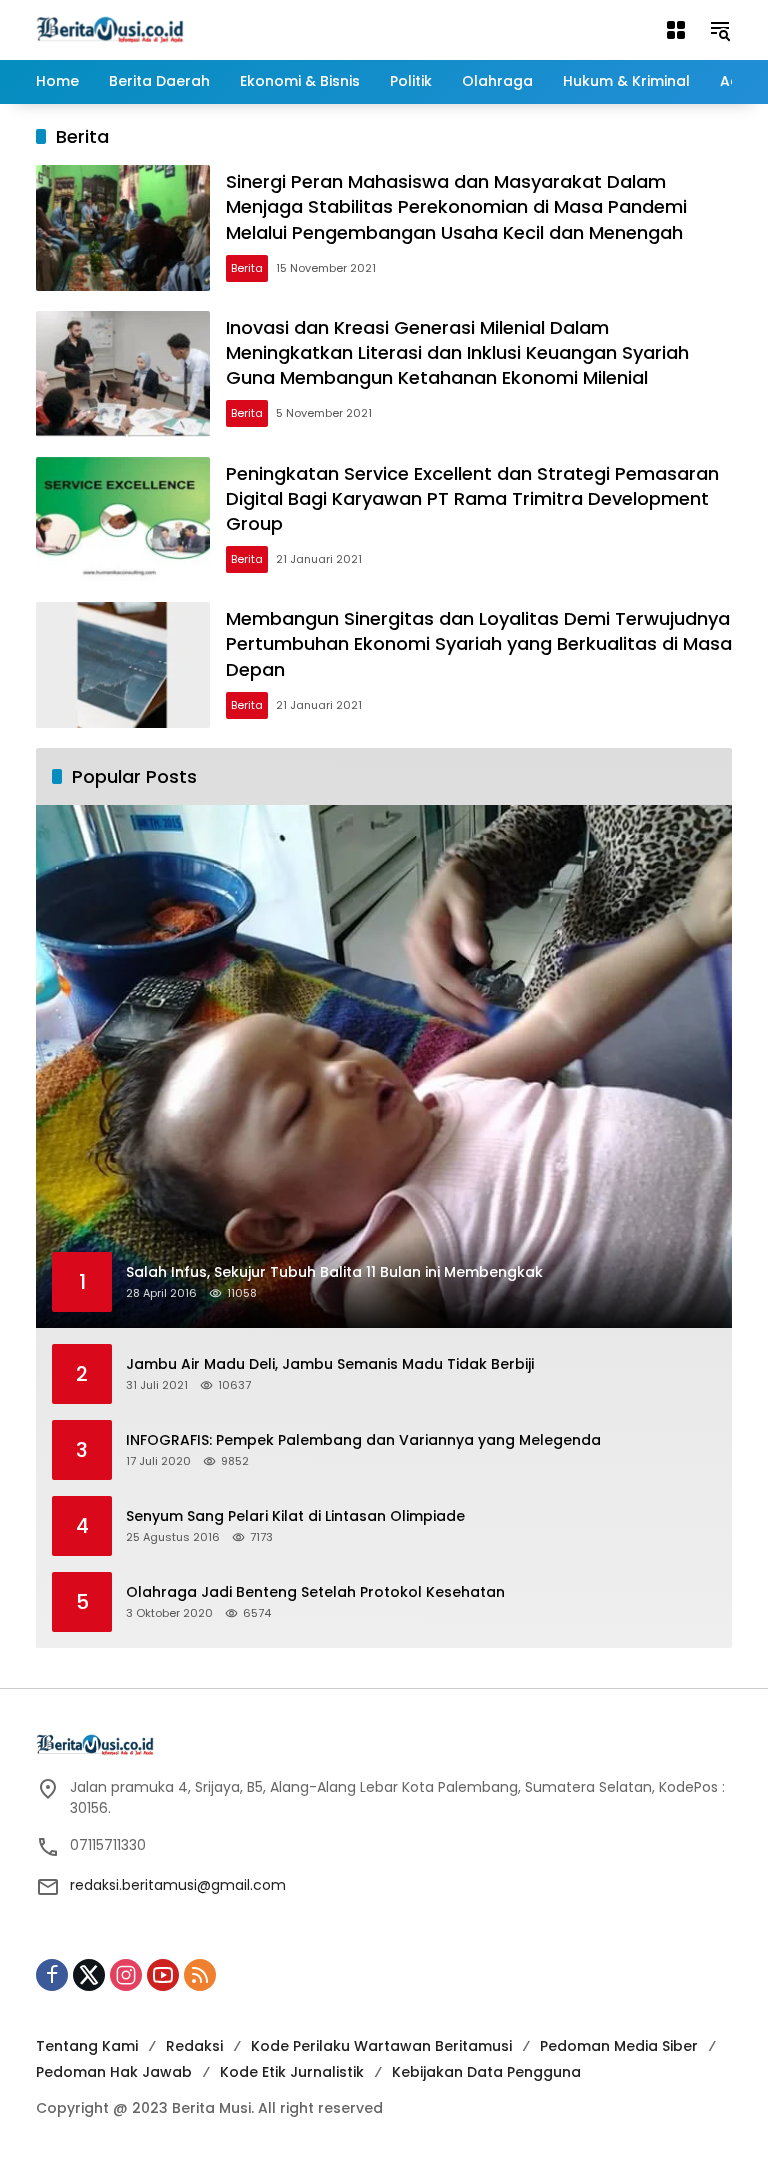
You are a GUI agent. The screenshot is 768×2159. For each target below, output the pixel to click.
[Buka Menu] (676, 30)
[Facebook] (52, 1975)
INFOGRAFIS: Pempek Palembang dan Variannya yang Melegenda (363, 1440)
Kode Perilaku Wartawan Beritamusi (381, 2046)
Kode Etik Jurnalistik (292, 2072)
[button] (720, 30)
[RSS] (200, 1975)
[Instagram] (126, 1975)
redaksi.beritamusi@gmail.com (178, 1885)
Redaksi (194, 2046)
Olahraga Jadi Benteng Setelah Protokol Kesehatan (315, 1592)
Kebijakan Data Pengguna (486, 2072)
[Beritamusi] (110, 29)
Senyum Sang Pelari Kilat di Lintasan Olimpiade (295, 1516)
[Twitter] (89, 1975)
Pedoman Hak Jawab (114, 2072)
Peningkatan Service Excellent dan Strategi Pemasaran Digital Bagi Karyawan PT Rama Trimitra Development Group (472, 498)
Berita (247, 268)
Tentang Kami (87, 2046)
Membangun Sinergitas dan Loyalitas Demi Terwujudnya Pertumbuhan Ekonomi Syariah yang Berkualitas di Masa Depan (479, 643)
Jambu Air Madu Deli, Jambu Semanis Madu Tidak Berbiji (330, 1364)
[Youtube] (163, 1975)
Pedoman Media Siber (619, 2046)
